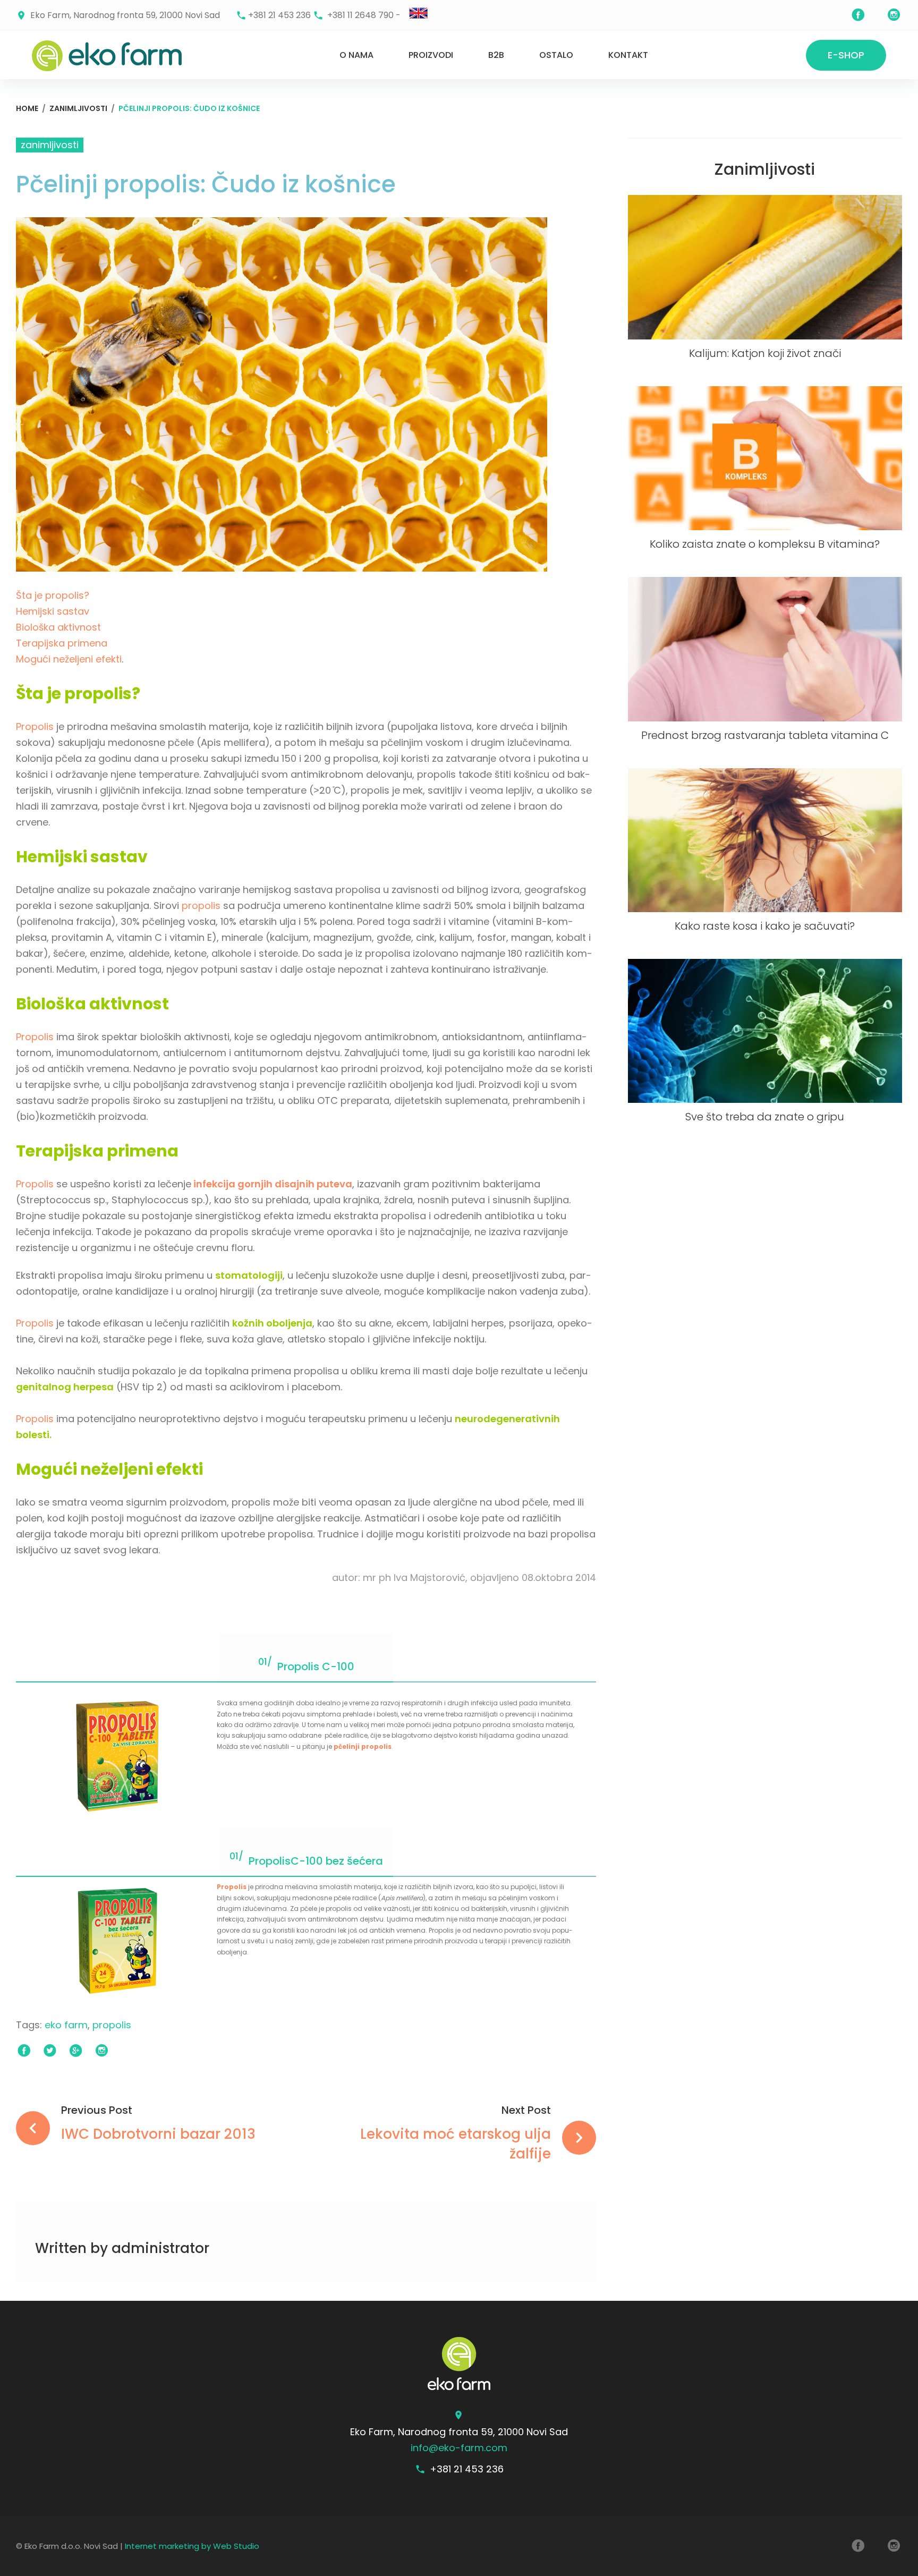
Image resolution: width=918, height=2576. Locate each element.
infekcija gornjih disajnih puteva (272, 1184)
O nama (356, 55)
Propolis (35, 726)
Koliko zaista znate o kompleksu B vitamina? (765, 544)
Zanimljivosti (78, 108)
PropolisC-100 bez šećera (316, 1861)
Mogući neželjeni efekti (69, 659)
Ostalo (556, 55)
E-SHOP (846, 55)
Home (27, 108)
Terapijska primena (62, 643)
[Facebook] (858, 15)
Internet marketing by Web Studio (192, 2546)
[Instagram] (894, 15)
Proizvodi (431, 55)
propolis (201, 906)
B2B (496, 55)
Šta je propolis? (53, 595)
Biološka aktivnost (58, 627)
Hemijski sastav (53, 611)
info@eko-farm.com (459, 2448)
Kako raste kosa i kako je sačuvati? (765, 926)
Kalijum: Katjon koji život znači (765, 353)
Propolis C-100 (316, 1667)
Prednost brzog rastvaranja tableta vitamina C (765, 735)
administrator (160, 2248)
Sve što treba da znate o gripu (765, 1117)
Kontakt (628, 55)
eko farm (66, 2025)
